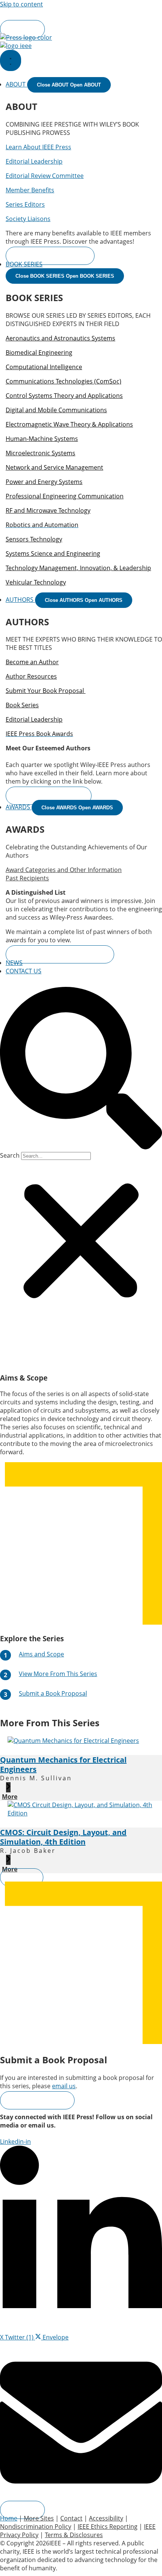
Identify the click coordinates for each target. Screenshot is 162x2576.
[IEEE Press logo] (26, 37)
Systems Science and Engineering (53, 554)
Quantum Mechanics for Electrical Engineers (63, 1764)
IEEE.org (11, 12)
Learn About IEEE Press (38, 147)
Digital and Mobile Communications (56, 410)
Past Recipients (27, 878)
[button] (81, 1069)
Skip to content (21, 4)
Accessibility (106, 2518)
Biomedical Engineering (39, 353)
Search (10, 1155)
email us (64, 2086)
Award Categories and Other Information (64, 870)
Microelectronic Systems (40, 453)
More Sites (63, 21)
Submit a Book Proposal (53, 1693)
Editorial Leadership (34, 161)
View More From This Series (58, 1674)
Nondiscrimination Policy (36, 2527)
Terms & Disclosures (74, 2535)
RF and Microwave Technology (48, 510)
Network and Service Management (54, 467)
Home (9, 2518)
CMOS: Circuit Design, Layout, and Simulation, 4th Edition (63, 1837)
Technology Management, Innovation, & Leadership (78, 568)
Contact (71, 2518)
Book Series (22, 705)
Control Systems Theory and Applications (64, 396)
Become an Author (32, 662)
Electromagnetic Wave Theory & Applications (69, 424)
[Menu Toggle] (11, 60)
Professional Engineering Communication (65, 496)
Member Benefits (30, 190)
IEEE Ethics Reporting (108, 2527)
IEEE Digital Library (65, 12)
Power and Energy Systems (44, 482)
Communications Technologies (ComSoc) (63, 381)
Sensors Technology (34, 539)
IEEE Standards (128, 12)
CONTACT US (24, 971)
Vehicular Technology (36, 582)
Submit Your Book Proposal (46, 691)
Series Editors (25, 204)
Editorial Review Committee (45, 176)
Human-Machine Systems (42, 439)
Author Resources (31, 676)
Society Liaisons (28, 219)
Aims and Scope (41, 1654)
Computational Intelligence (44, 367)
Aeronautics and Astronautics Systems (60, 338)
